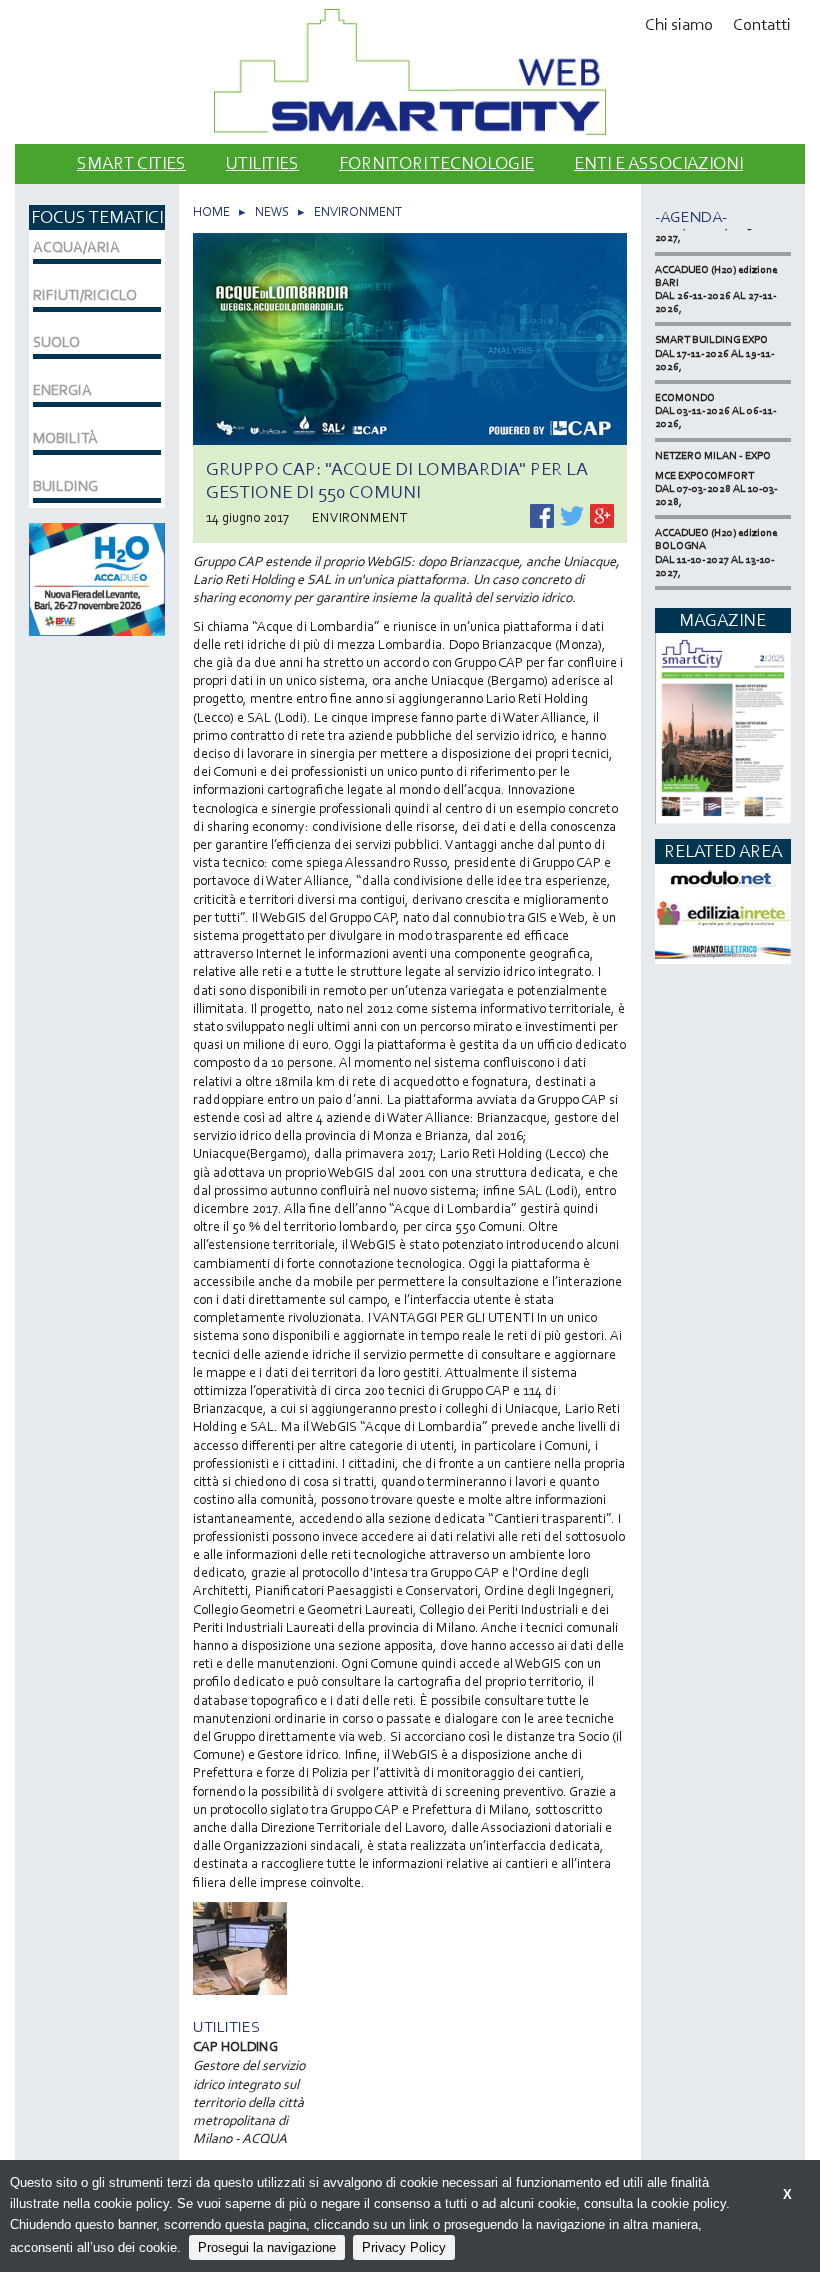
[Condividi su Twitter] (573, 514)
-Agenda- (691, 216)
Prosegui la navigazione (267, 2247)
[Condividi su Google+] (602, 514)
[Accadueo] (97, 577)
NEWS (272, 211)
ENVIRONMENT (358, 211)
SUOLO (56, 342)
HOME (211, 211)
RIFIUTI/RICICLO (85, 295)
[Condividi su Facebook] (543, 514)
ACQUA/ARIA (76, 247)
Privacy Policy (404, 2247)
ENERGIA (62, 390)
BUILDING (65, 486)
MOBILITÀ (65, 438)
